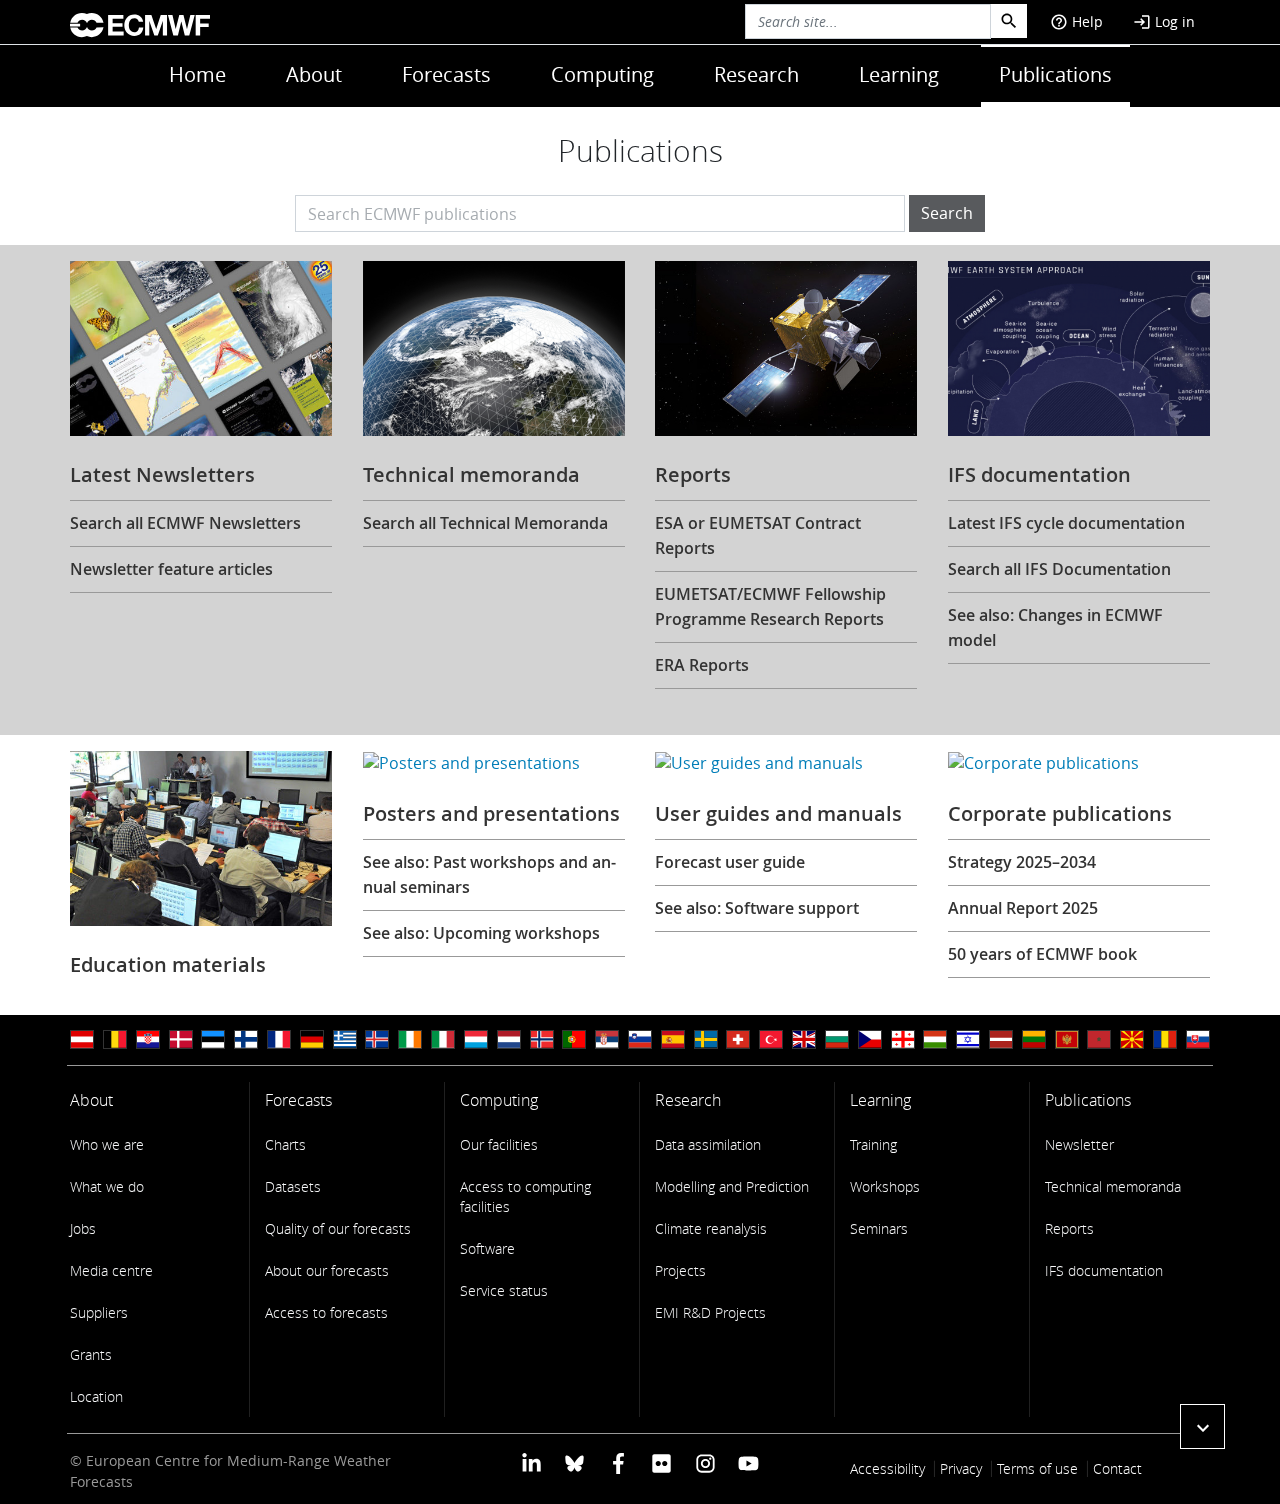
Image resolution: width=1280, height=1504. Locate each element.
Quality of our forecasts (338, 1228)
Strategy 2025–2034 (1022, 862)
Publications (1055, 74)
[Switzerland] (738, 1039)
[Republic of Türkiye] (771, 1039)
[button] (1202, 1426)
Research (756, 74)
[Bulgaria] (837, 1039)
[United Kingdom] (804, 1039)
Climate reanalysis (711, 1228)
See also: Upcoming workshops (481, 933)
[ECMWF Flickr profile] (661, 1462)
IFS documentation (1104, 1270)
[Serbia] (607, 1039)
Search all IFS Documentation (1059, 569)
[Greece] (345, 1039)
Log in (1164, 21)
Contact (1117, 1468)
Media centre (111, 1270)
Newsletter (1079, 1144)
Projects (680, 1270)
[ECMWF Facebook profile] (618, 1462)
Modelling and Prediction (732, 1186)
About (314, 74)
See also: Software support (757, 908)
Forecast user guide (730, 862)
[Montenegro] (1067, 1039)
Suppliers (99, 1312)
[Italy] (443, 1039)
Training (873, 1144)
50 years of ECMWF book (1042, 954)
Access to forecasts (326, 1312)
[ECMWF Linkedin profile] (531, 1462)
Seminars (879, 1228)
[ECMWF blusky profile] (574, 1462)
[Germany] (312, 1039)
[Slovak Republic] (1198, 1039)
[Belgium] (115, 1039)
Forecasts (446, 74)
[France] (279, 1039)
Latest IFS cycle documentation (1066, 523)
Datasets (293, 1186)
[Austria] (82, 1039)
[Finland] (246, 1039)
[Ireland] (410, 1039)
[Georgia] (903, 1039)
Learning (899, 74)
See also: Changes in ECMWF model (1055, 627)
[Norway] (542, 1039)
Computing (602, 74)
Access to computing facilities (525, 1196)
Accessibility (887, 1468)
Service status (504, 1290)
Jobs (83, 1228)
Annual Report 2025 (1023, 908)
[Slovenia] (640, 1039)
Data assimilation (708, 1144)
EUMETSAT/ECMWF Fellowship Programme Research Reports (770, 606)
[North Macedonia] (1132, 1039)
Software (487, 1248)
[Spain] (673, 1039)
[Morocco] (1099, 1039)
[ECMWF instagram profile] (704, 1462)
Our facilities (499, 1144)
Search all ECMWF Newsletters (185, 523)
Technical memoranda (1113, 1186)
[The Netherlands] (509, 1039)
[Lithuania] (1034, 1039)
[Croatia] (148, 1039)
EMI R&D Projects (710, 1312)
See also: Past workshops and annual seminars (489, 874)
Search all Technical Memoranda (485, 523)
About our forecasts (327, 1270)
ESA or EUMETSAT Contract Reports (758, 535)
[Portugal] (574, 1039)
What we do (107, 1186)
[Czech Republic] (870, 1039)
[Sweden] (706, 1039)
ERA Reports (702, 665)
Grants (91, 1354)
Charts (285, 1144)
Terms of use (1037, 1468)
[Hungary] (935, 1039)
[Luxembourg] (476, 1039)
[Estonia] (213, 1039)
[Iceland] (377, 1039)
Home (197, 74)
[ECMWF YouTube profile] (748, 1462)
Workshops (885, 1186)
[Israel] (968, 1039)
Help (1076, 21)
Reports (1069, 1228)
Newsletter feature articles (171, 569)
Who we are (107, 1144)
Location (96, 1396)
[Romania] (1165, 1039)
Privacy (961, 1468)
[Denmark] (181, 1039)
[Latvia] (1001, 1039)
